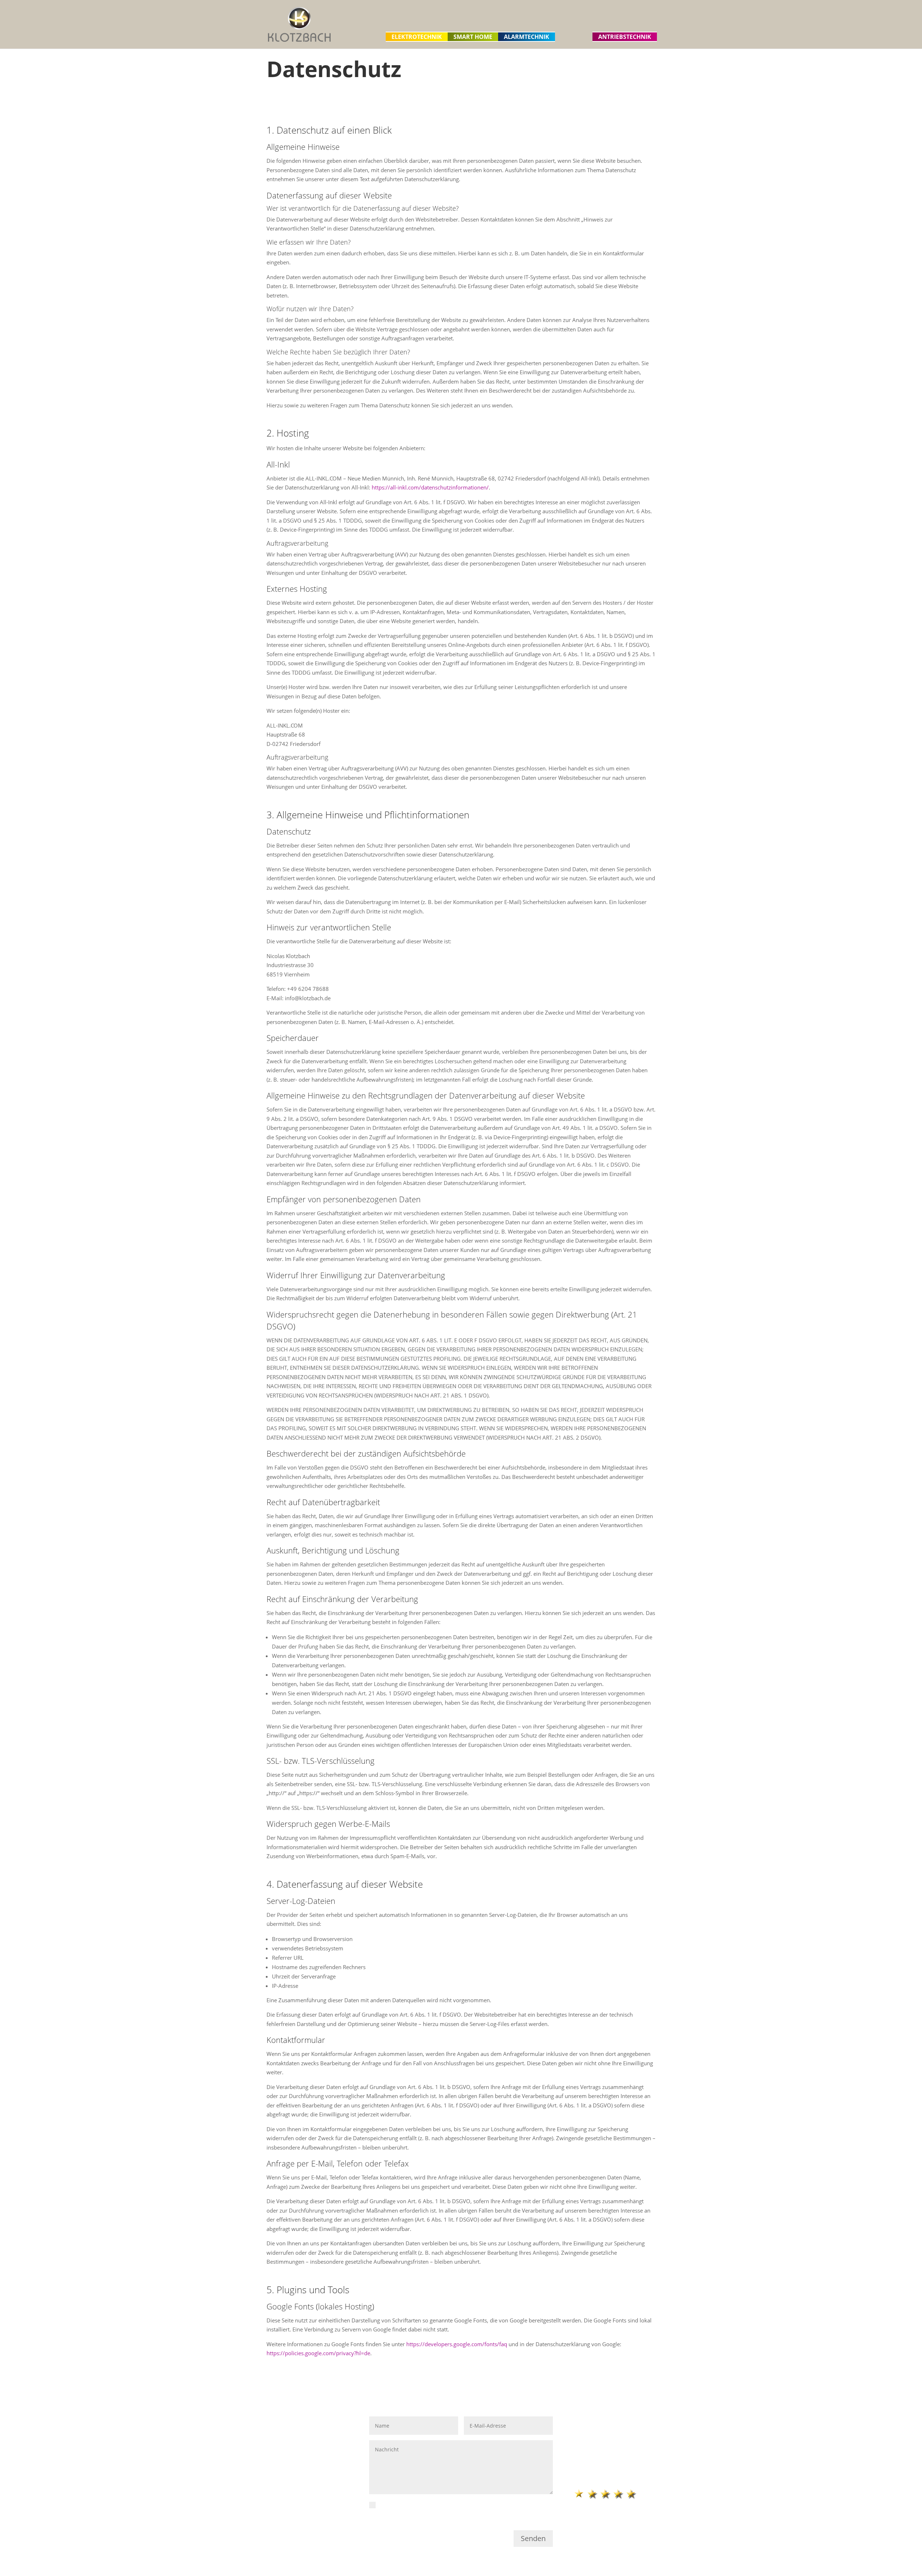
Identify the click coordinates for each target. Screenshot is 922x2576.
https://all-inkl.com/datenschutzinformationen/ (430, 487)
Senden (533, 2538)
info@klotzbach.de (291, 2473)
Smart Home (473, 37)
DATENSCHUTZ (593, 2430)
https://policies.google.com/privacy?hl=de (318, 2353)
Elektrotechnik (417, 37)
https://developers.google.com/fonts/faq (457, 2344)
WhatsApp (281, 2490)
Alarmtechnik (527, 37)
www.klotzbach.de (291, 2481)
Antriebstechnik (625, 37)
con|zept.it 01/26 (616, 2448)
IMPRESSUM (590, 2421)
